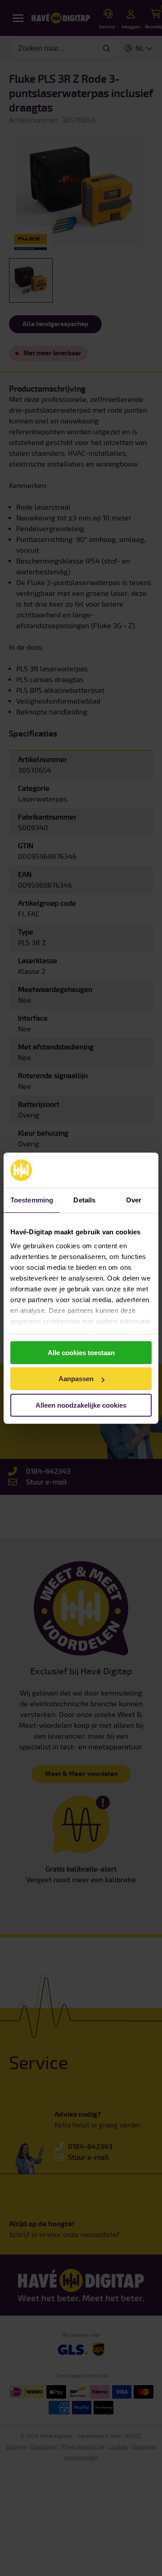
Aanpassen (76, 1379)
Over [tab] (134, 1200)
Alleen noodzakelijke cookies (81, 1405)
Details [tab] (84, 1200)
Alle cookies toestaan (81, 1353)
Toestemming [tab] (32, 1200)
